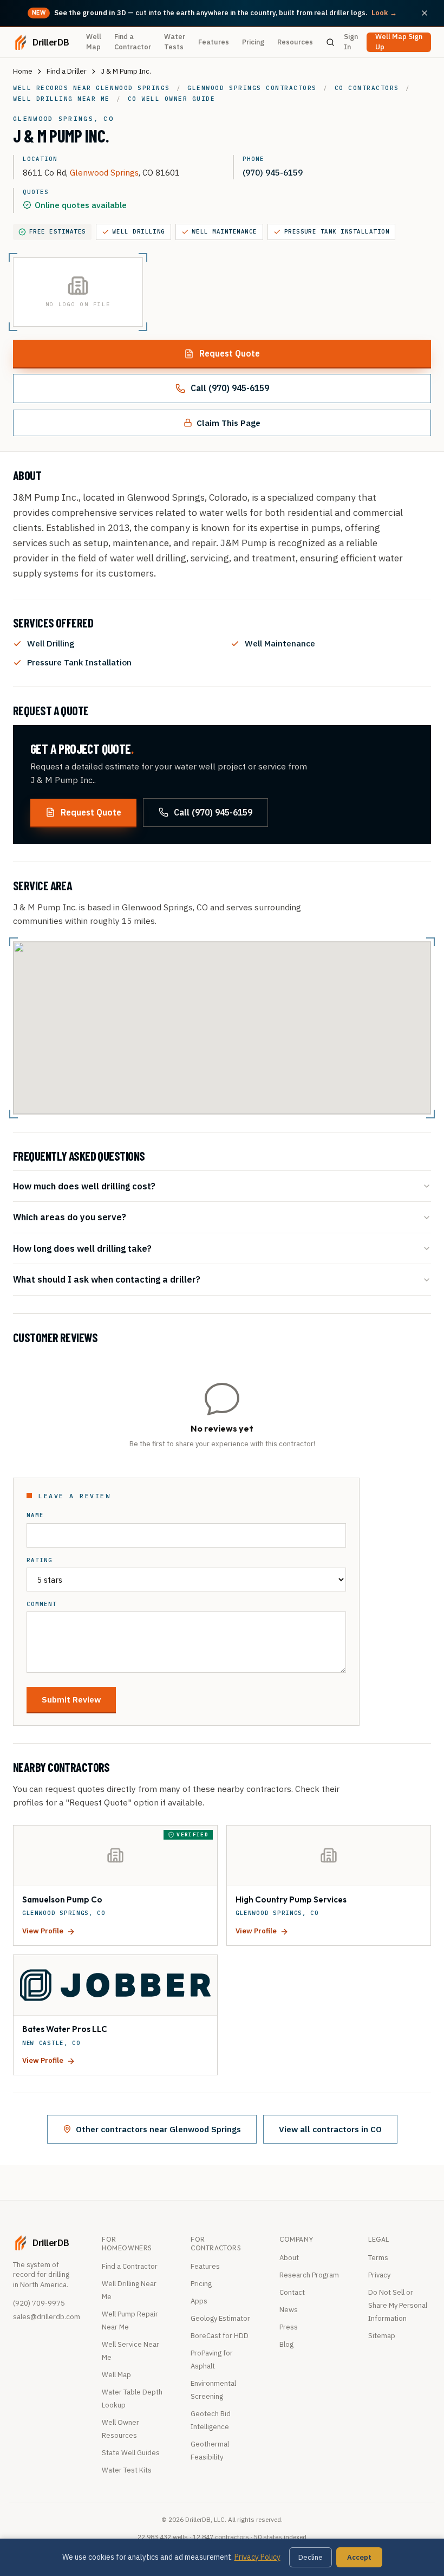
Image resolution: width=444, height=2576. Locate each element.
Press (289, 2327)
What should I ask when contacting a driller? (107, 1279)
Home (23, 71)
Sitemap (382, 2336)
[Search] (331, 42)
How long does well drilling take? (82, 1248)
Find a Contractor (133, 42)
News (289, 2310)
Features (214, 42)
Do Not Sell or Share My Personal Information (398, 2305)
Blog (286, 2344)
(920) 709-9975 (39, 2303)
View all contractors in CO (330, 2129)
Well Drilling (139, 231)
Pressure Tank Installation (337, 231)
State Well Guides (131, 2453)
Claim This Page (228, 423)
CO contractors (367, 88)
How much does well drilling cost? (84, 1186)
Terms (378, 2258)
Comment (42, 1604)
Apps (199, 2301)
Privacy (379, 2275)
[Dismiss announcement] (425, 13)
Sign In (351, 42)
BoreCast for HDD (220, 2336)
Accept (359, 2557)
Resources (295, 42)
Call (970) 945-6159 (230, 388)
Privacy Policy (257, 2557)
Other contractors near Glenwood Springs (158, 2129)
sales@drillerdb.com (47, 2317)
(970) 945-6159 (273, 172)
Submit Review (71, 1699)
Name (35, 1515)
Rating (40, 1560)
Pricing (253, 42)
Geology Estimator (220, 2318)
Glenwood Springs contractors (252, 88)
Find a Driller (67, 71)
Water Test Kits (127, 2470)
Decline (311, 2557)
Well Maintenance (225, 231)
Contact (292, 2292)
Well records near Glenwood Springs (92, 88)
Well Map (94, 42)
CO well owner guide (172, 99)
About (289, 2258)
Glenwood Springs (104, 172)
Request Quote (230, 353)
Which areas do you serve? (70, 1217)
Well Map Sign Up (399, 42)
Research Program (309, 2275)
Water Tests (175, 42)
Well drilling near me (61, 99)
